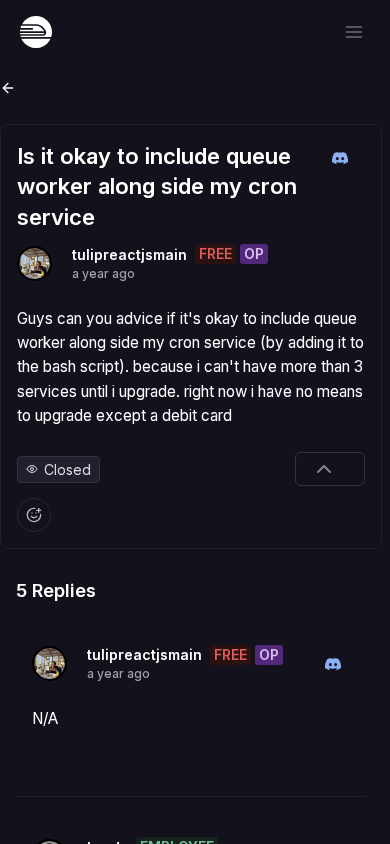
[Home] (36, 32)
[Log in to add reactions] (34, 515)
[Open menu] (354, 32)
